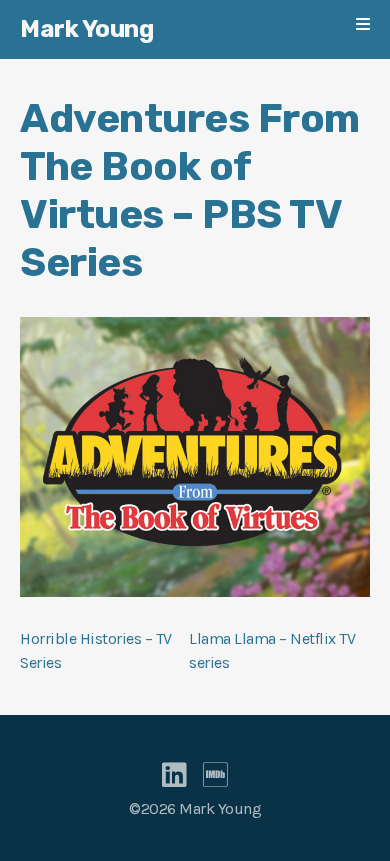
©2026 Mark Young (195, 808)
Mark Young (86, 29)
